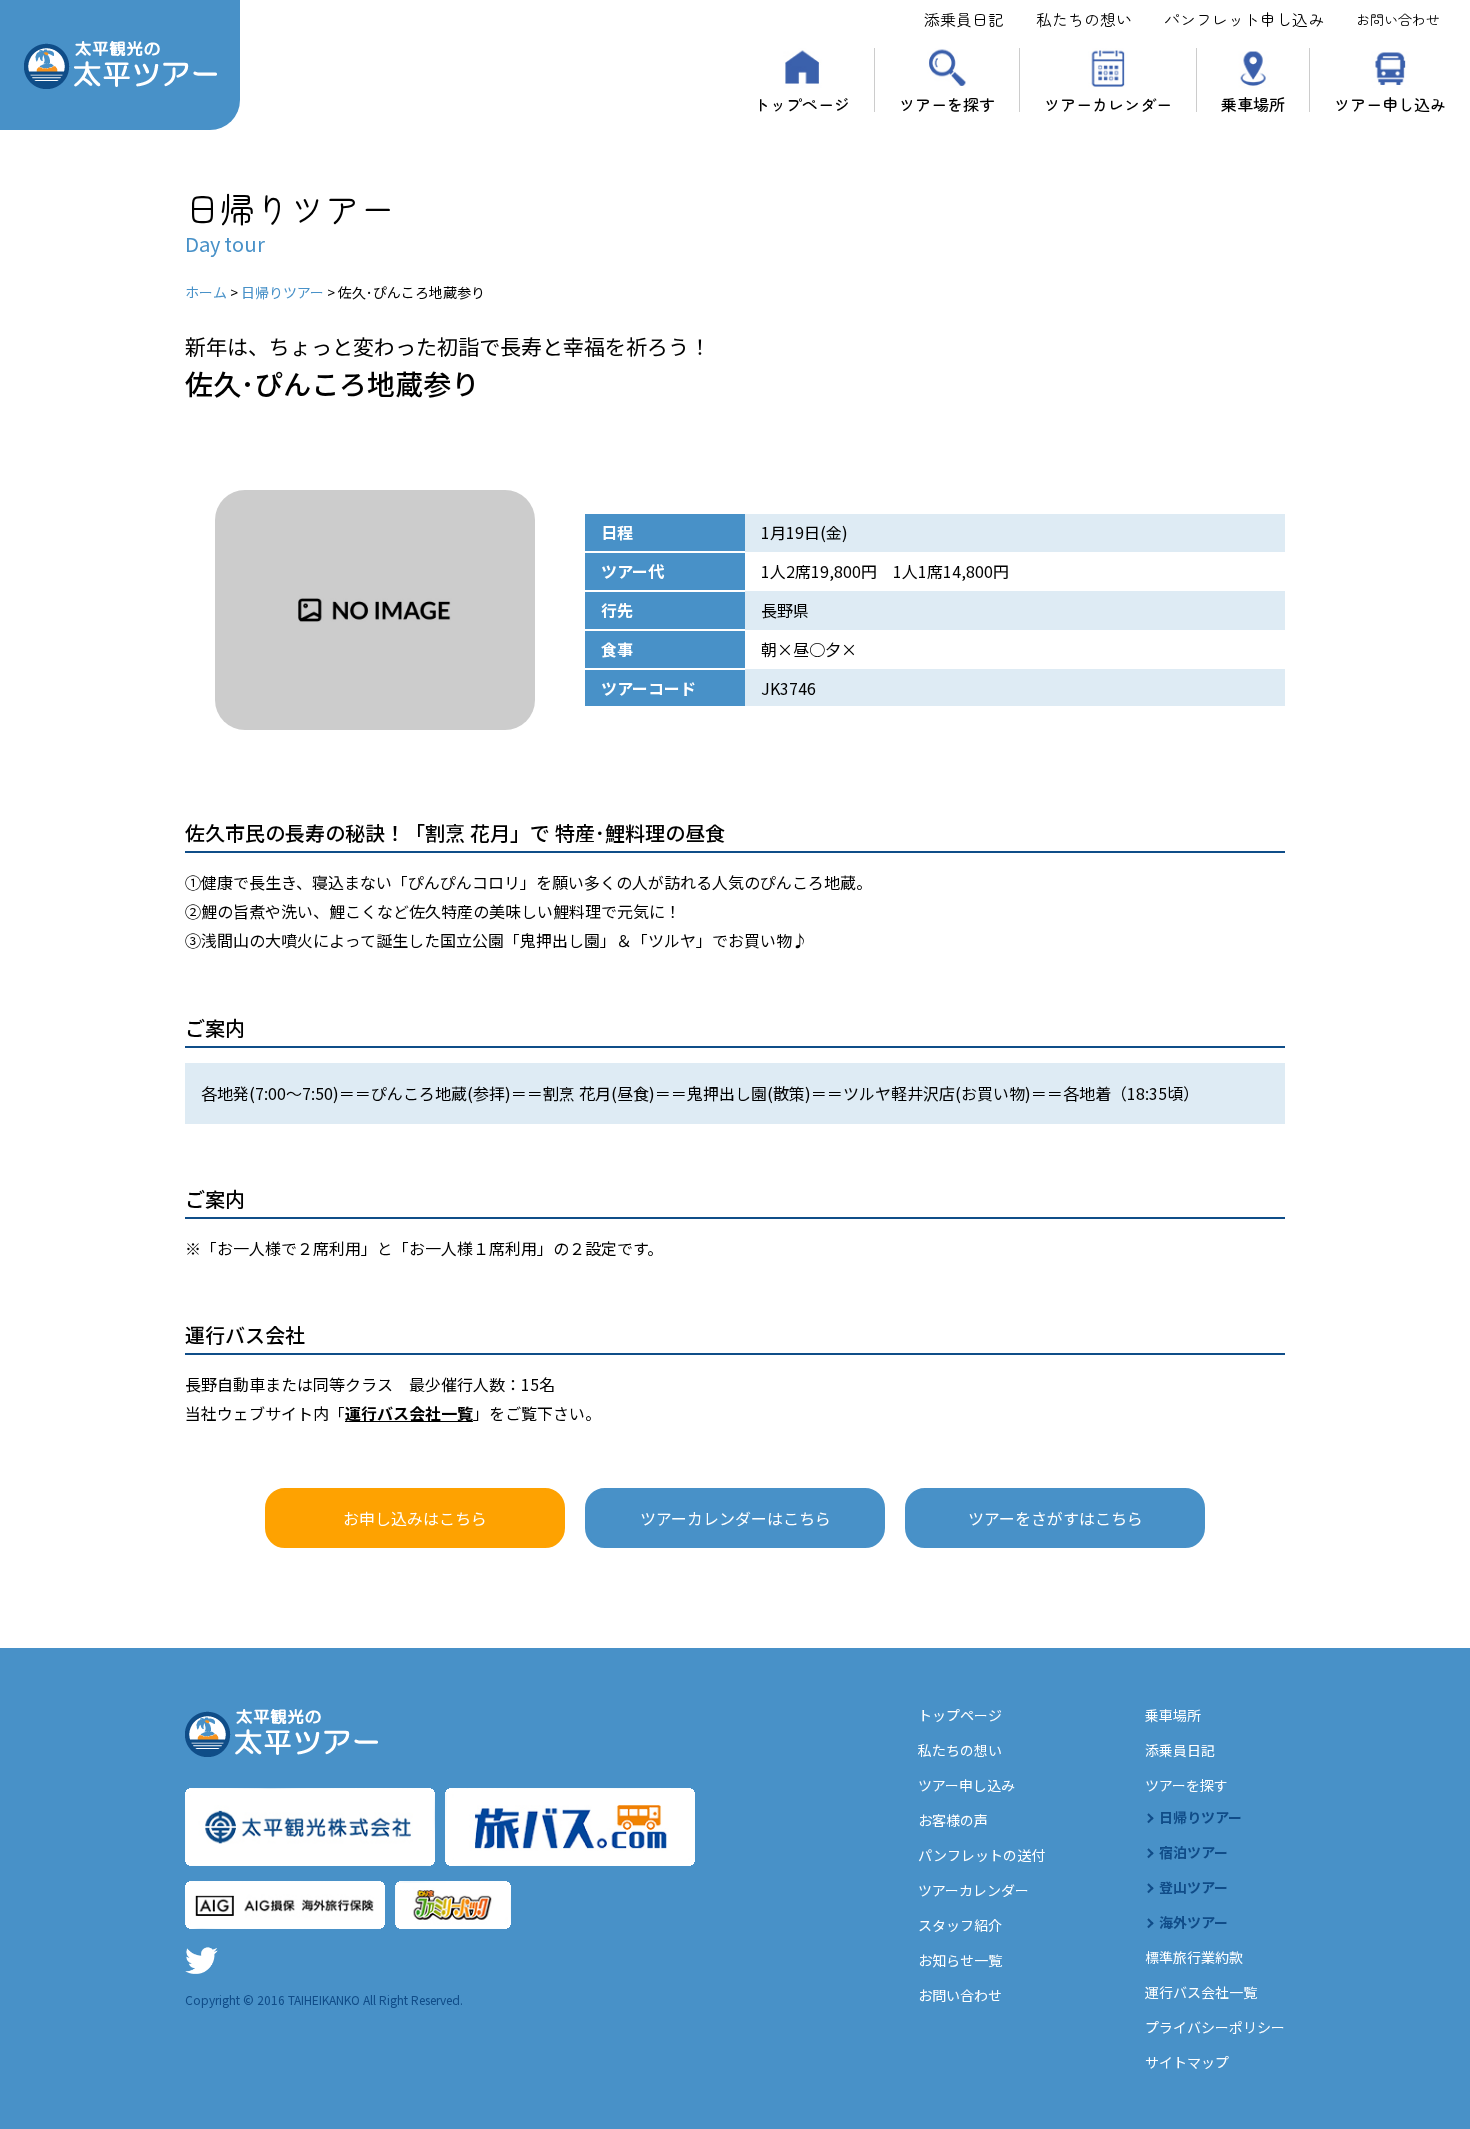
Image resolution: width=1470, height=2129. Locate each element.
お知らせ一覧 (960, 1960)
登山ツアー (1193, 1887)
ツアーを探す (947, 102)
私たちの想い (1084, 19)
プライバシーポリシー (1215, 2027)
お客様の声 (953, 1820)
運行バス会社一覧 (409, 1413)
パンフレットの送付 (981, 1855)
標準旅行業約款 (1194, 1957)
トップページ (802, 102)
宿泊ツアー (1193, 1852)
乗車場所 (1253, 102)
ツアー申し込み (1390, 102)
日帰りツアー (1200, 1817)
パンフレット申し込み (1244, 19)
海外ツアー (1193, 1922)
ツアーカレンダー (1108, 102)
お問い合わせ (1398, 19)
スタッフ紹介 (960, 1925)
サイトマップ (1187, 2062)
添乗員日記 (964, 19)
